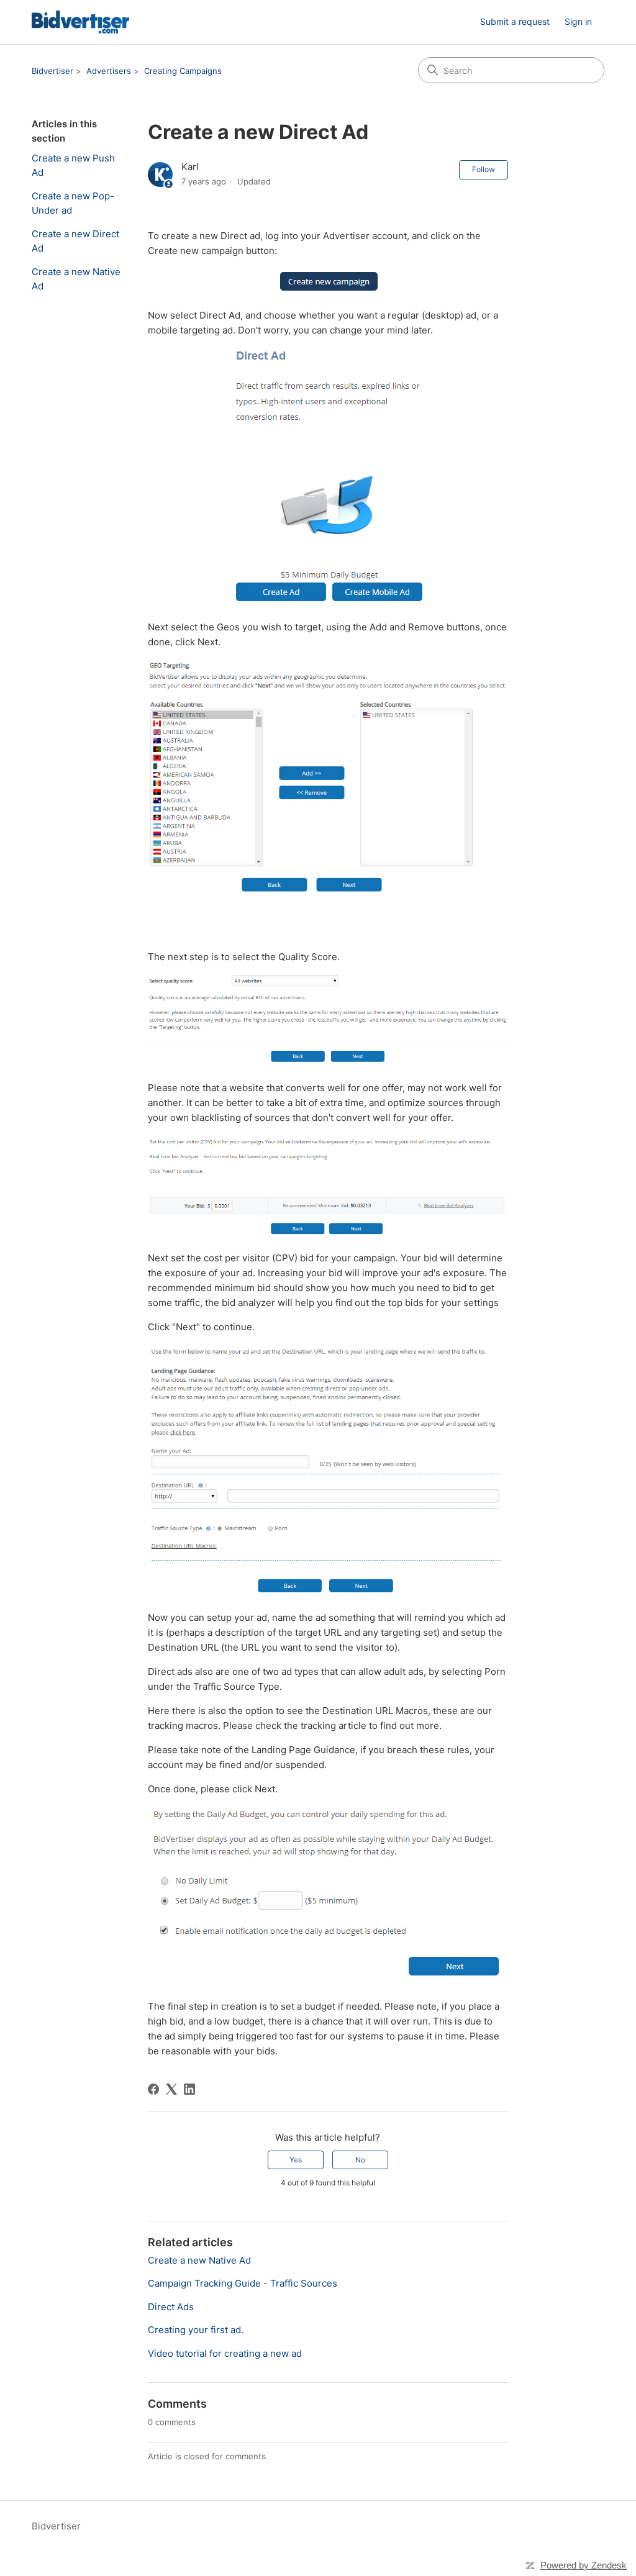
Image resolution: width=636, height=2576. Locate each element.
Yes (296, 2160)
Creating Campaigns (183, 71)
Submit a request (515, 21)
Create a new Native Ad (76, 279)
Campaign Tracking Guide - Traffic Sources (243, 2283)
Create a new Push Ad (73, 165)
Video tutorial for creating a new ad (225, 2353)
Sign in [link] (578, 21)
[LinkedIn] (189, 2089)
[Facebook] (153, 2089)
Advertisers (109, 71)
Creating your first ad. (196, 2330)
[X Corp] (171, 2089)
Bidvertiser (52, 71)
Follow (484, 169)
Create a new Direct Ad (75, 241)
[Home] (80, 22)
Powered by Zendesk (584, 2565)
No (360, 2160)
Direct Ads (171, 2307)
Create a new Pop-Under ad (73, 203)
